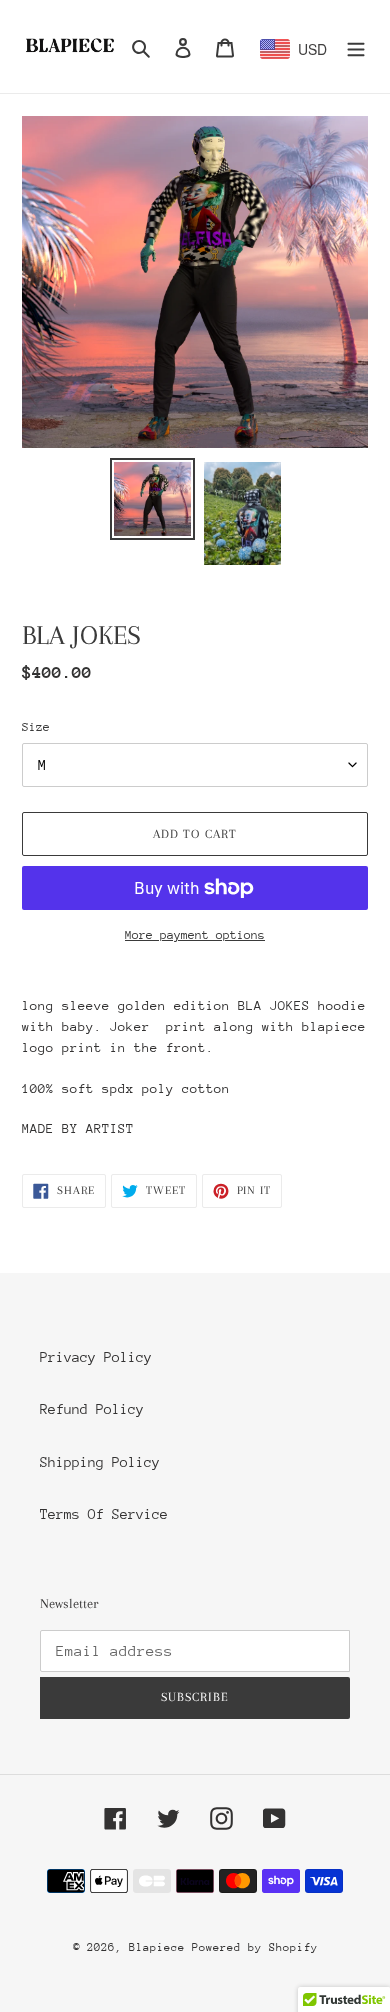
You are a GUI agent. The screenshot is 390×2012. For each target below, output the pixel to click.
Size (36, 727)
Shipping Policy (100, 1462)
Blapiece (160, 1947)
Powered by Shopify (255, 1947)
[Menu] (356, 46)
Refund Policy (92, 1409)
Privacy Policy (96, 1357)
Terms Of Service (104, 1514)
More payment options (195, 935)
